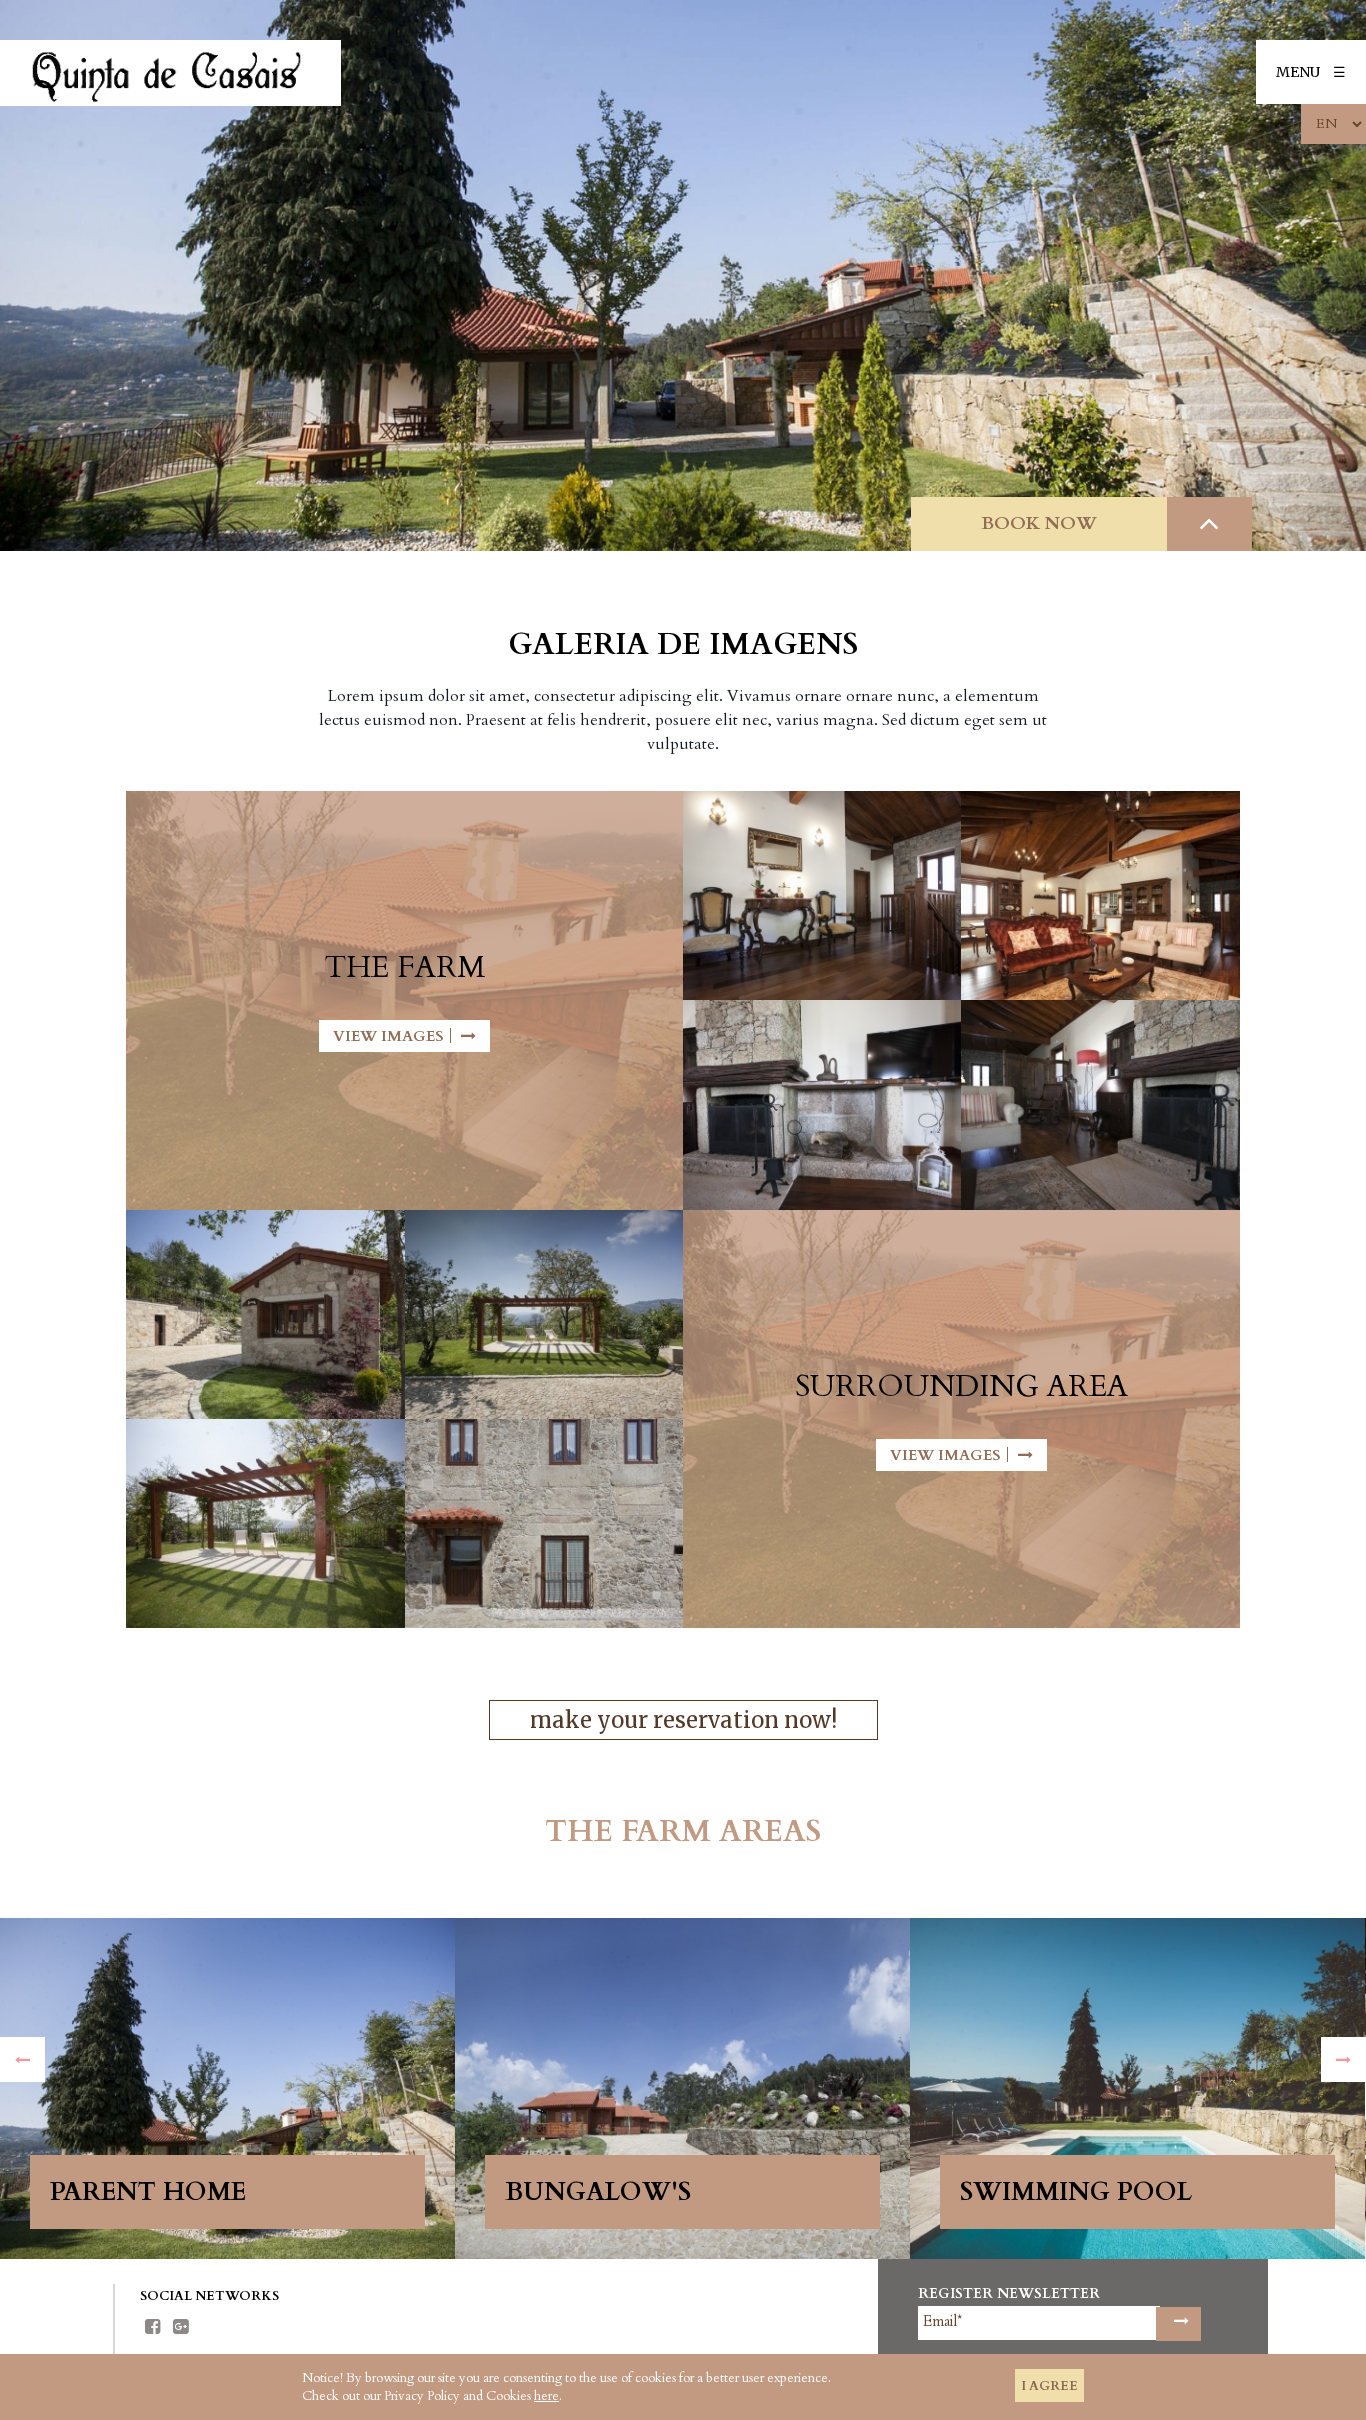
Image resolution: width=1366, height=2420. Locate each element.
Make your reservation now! (683, 1720)
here (546, 2396)
